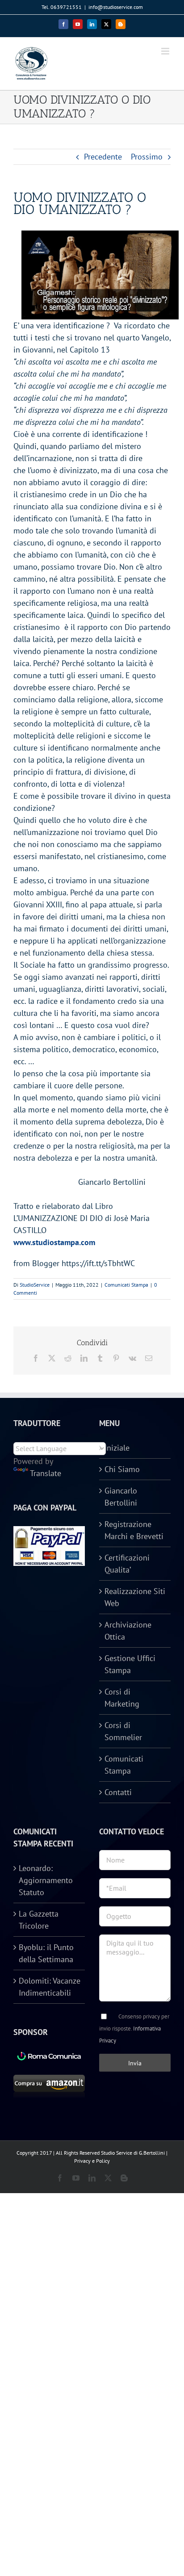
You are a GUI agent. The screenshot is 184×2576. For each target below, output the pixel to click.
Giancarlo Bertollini (121, 1497)
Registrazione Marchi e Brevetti (134, 1530)
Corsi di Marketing (122, 1698)
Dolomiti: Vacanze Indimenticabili (50, 1987)
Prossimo (147, 157)
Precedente (103, 157)
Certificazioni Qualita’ (127, 1564)
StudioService (35, 1285)
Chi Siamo (122, 1469)
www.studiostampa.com (54, 1242)
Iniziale (117, 1448)
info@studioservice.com (116, 7)
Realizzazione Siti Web (135, 1597)
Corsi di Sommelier (123, 1731)
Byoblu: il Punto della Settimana (46, 1953)
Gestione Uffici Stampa (130, 1664)
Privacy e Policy (92, 2161)
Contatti (118, 1792)
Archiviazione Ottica (128, 1631)
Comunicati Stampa (126, 1285)
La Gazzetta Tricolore (39, 1920)
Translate (46, 1473)
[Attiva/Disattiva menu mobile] (166, 51)
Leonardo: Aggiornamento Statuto (46, 1880)
